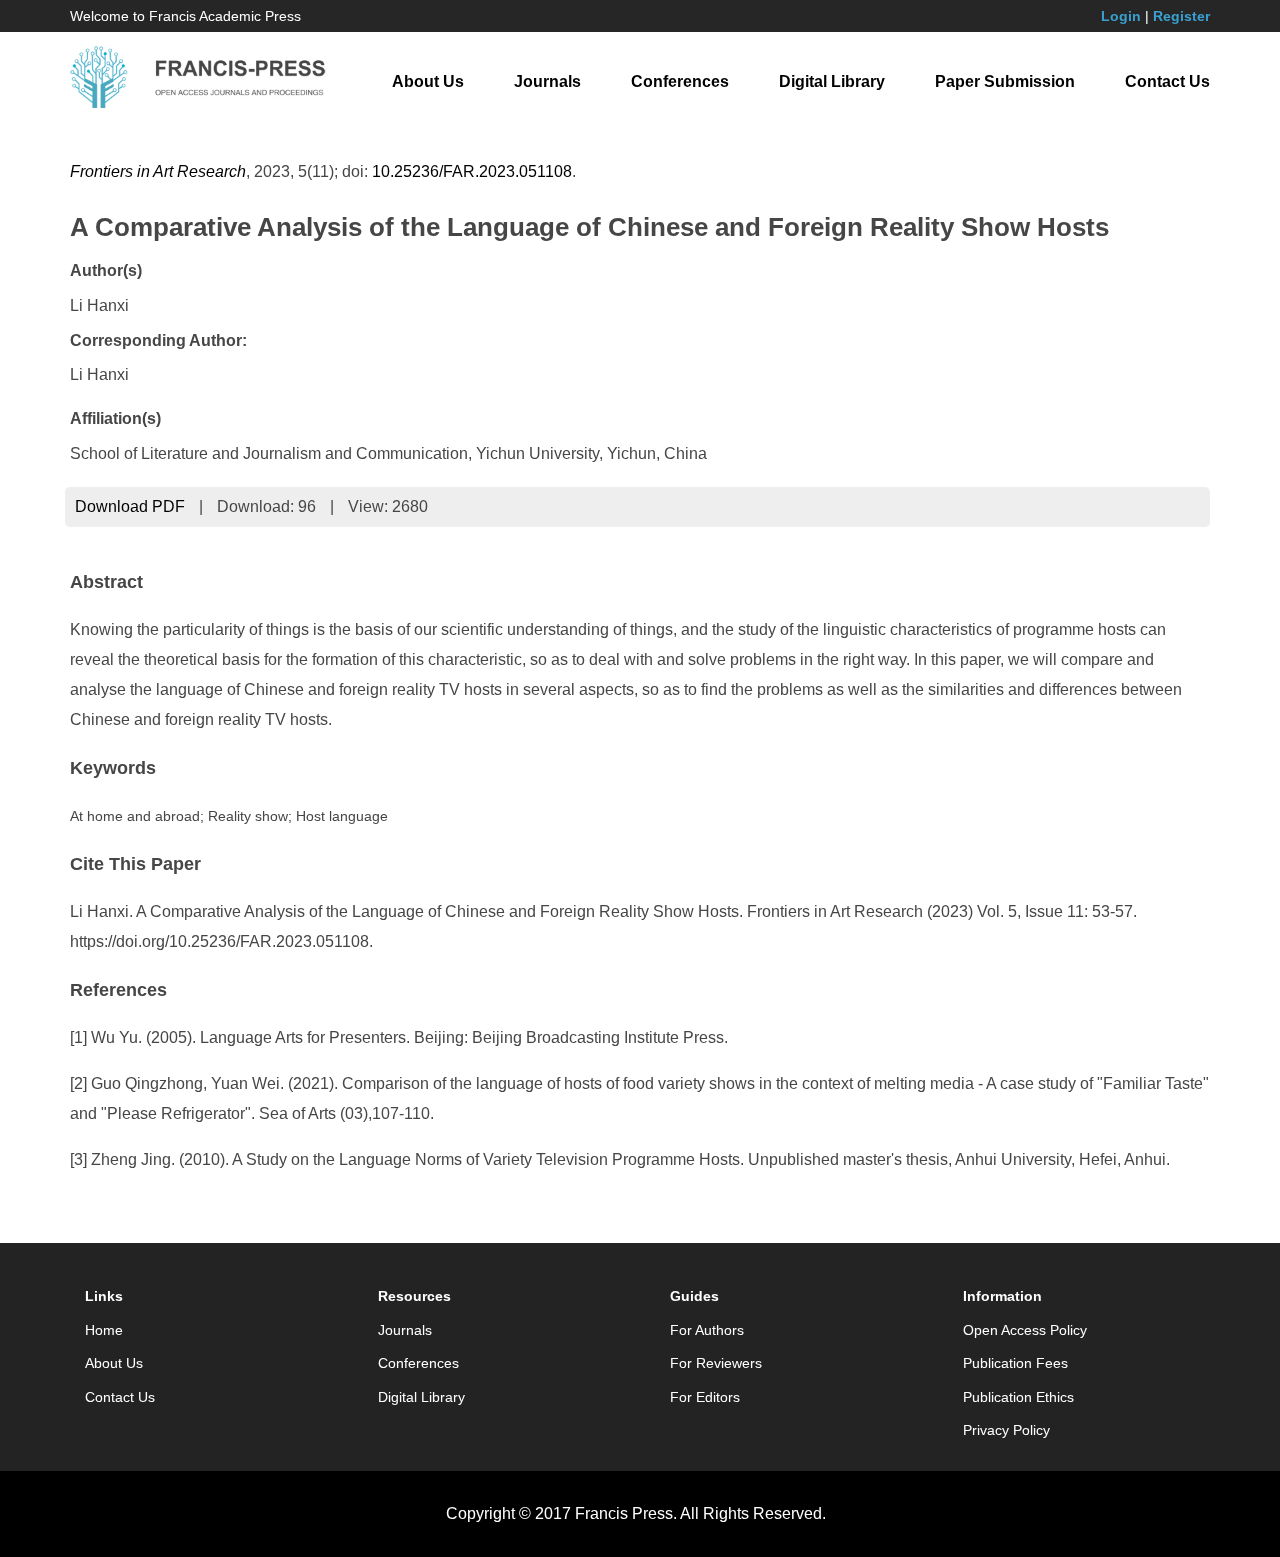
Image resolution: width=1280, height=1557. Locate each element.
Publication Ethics (1018, 1397)
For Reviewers (716, 1363)
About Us (428, 81)
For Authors (707, 1330)
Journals (547, 81)
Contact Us (1167, 81)
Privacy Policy (1006, 1430)
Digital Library (832, 81)
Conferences (680, 81)
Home (104, 1330)
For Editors (705, 1397)
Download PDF (130, 506)
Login (1121, 16)
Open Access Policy (1025, 1330)
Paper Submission (1005, 81)
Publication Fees (1015, 1363)
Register (1181, 16)
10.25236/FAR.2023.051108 (472, 171)
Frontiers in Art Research (158, 171)
